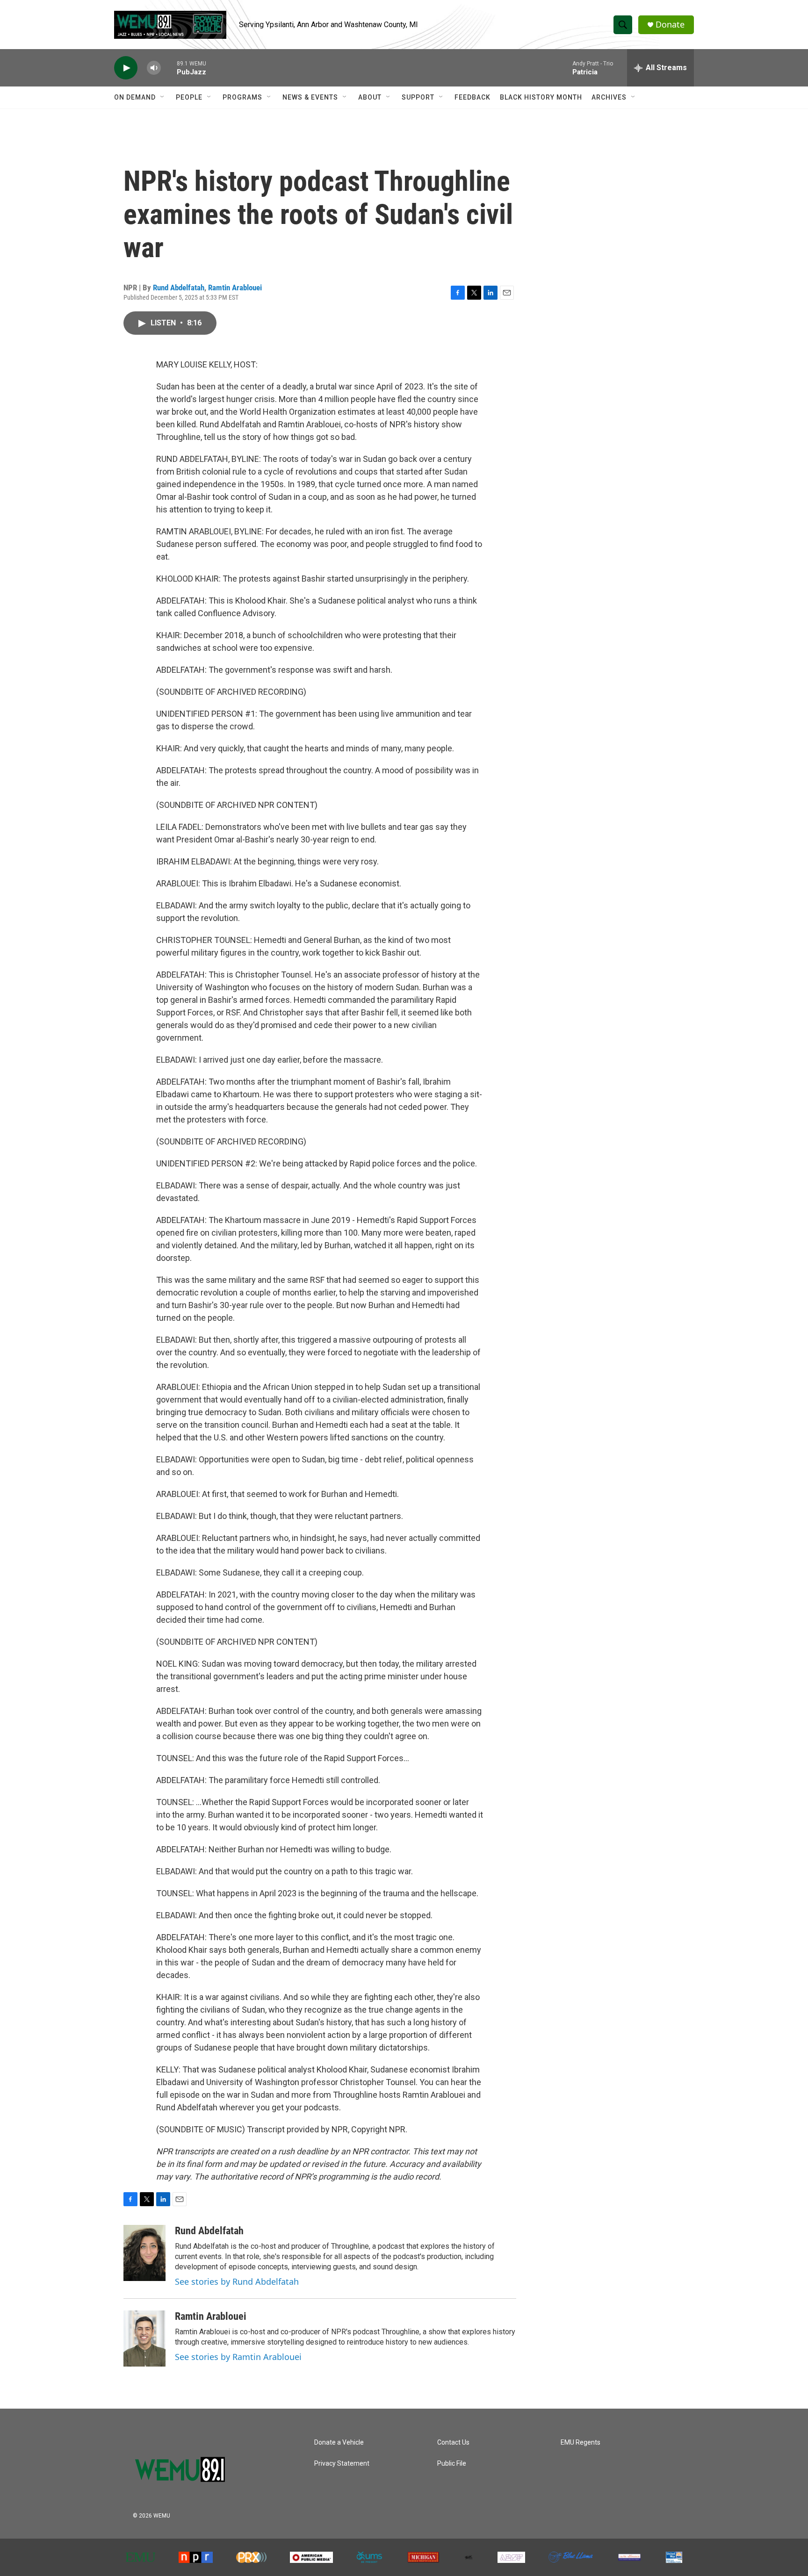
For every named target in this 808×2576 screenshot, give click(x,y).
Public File (452, 2464)
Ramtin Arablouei (235, 288)
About (370, 97)
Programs (242, 97)
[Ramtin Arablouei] (144, 2339)
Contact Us (453, 2443)
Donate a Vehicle (339, 2443)
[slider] (169, 68)
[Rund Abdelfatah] (144, 2253)
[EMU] (141, 2557)
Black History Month (541, 97)
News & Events (310, 97)
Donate (670, 25)
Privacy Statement (342, 2464)
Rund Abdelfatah (179, 288)
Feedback (473, 97)
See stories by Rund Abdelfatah (237, 2281)
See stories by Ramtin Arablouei (238, 2357)
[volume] (154, 68)
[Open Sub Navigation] (163, 97)
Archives (609, 97)
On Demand (135, 97)
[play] (126, 68)
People (189, 97)
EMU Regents (581, 2443)
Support (418, 97)
